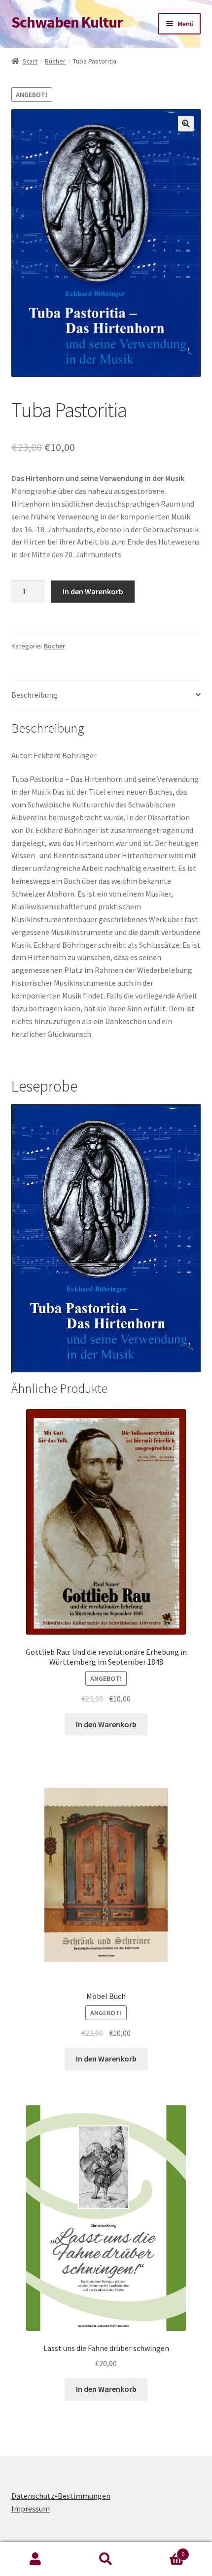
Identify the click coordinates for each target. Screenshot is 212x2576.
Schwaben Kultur (67, 22)
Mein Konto (35, 2559)
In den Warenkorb (93, 591)
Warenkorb (163, 2551)
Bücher (55, 61)
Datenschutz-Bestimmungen (61, 2496)
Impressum (31, 2509)
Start (30, 61)
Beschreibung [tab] (35, 695)
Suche (106, 2559)
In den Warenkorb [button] (106, 1724)
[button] (186, 124)
